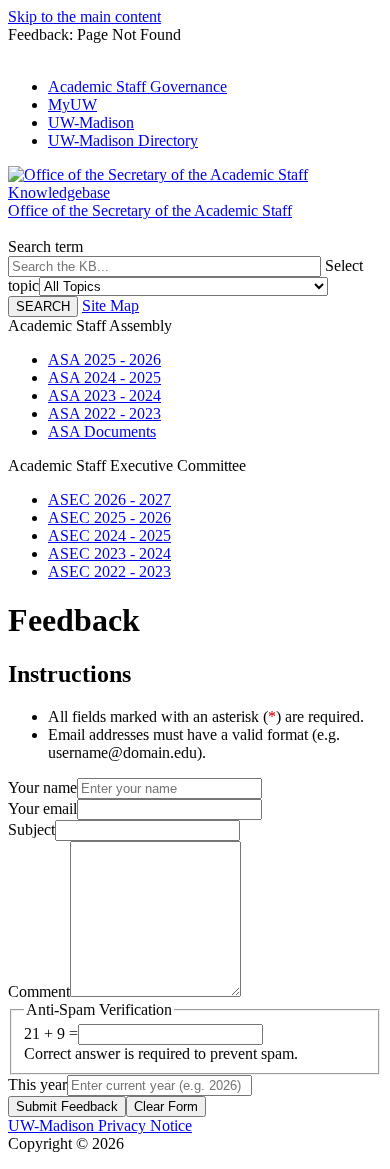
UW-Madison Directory (123, 140)
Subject (31, 829)
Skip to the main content (84, 16)
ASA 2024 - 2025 (104, 377)
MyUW (72, 104)
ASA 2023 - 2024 (104, 395)
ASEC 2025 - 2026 (109, 517)
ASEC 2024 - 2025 (109, 535)
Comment (39, 991)
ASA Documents (102, 431)
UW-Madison (91, 122)
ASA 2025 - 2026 (104, 359)
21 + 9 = (51, 1033)
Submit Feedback (67, 1106)
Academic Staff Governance (137, 86)
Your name (42, 787)
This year (37, 1084)
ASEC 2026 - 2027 (109, 499)
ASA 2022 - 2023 (104, 413)
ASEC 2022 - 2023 (109, 571)
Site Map (110, 305)
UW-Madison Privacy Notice (100, 1125)
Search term (45, 246)
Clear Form (166, 1106)
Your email (42, 808)
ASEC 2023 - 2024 (109, 553)
